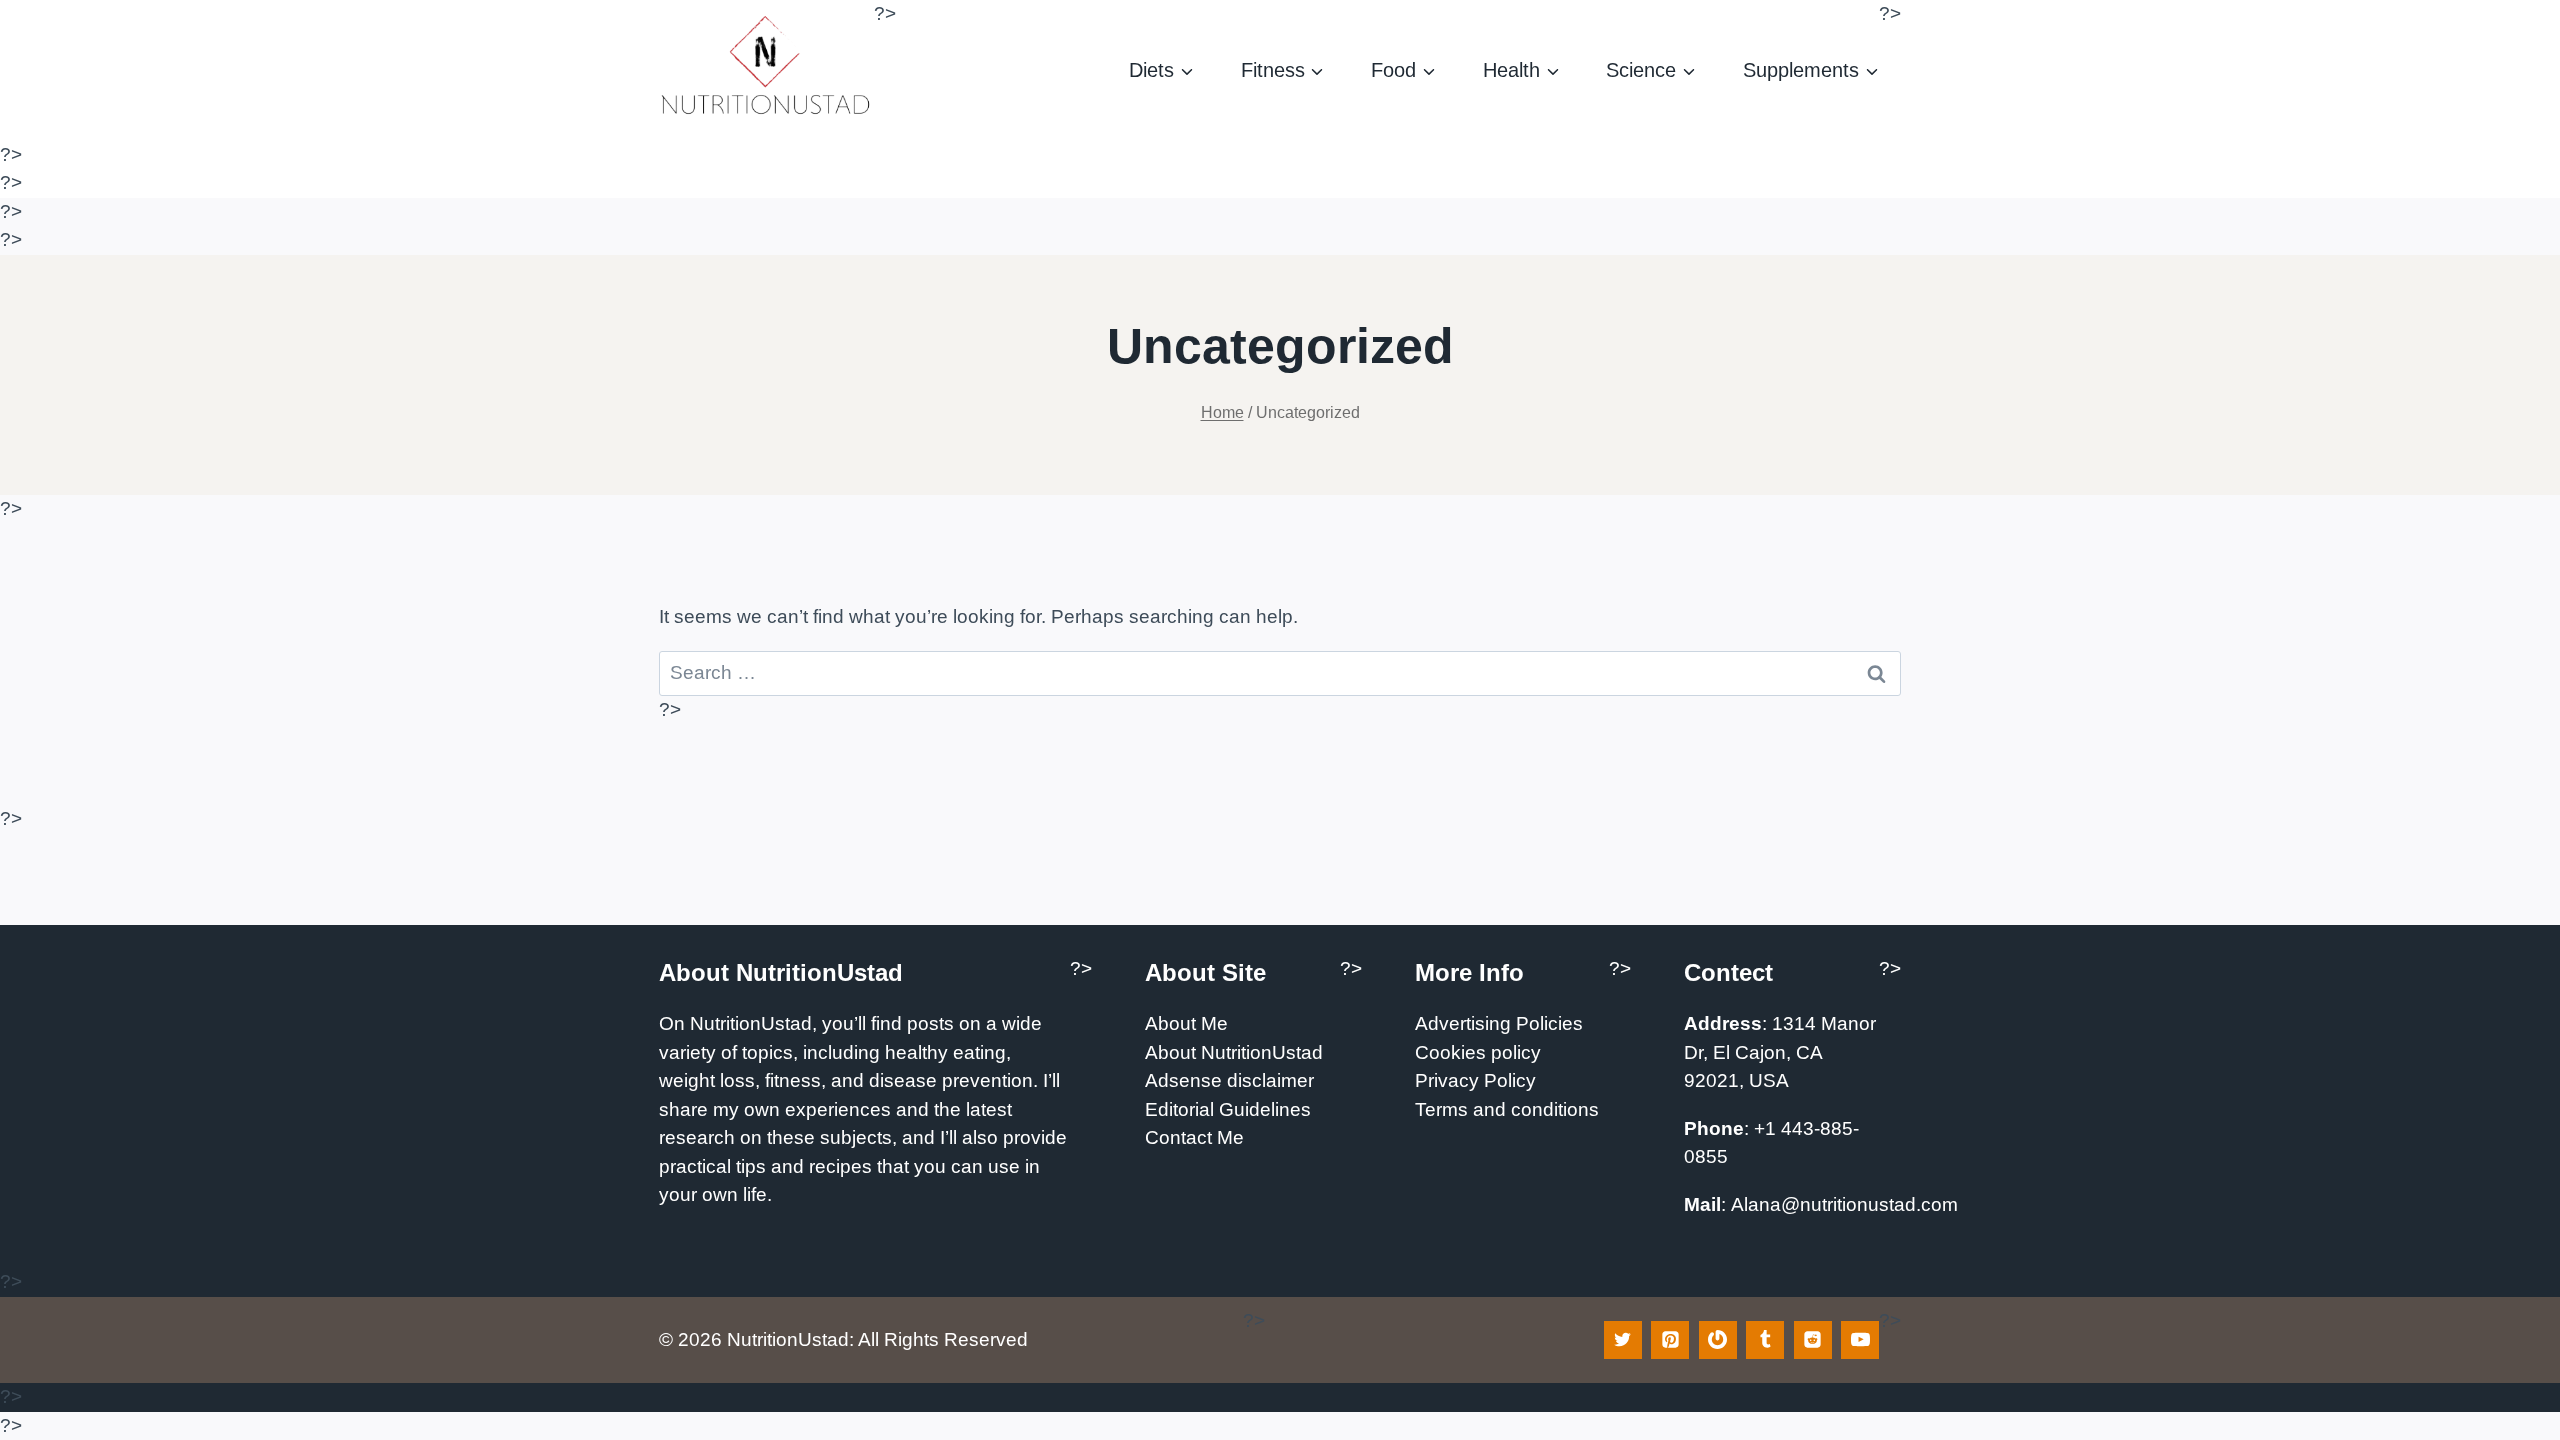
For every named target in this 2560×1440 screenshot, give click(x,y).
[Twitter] (1623, 1340)
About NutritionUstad (1234, 1052)
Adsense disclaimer (1229, 1080)
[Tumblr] (1765, 1340)
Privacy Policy (1475, 1080)
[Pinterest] (1670, 1340)
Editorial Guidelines (1228, 1109)
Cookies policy (1478, 1052)
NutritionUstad (751, 1023)
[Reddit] (1813, 1340)
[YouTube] (1860, 1340)
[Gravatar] (1718, 1340)
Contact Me (1194, 1137)
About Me (1186, 1023)
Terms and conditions (1507, 1109)
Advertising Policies (1499, 1023)
